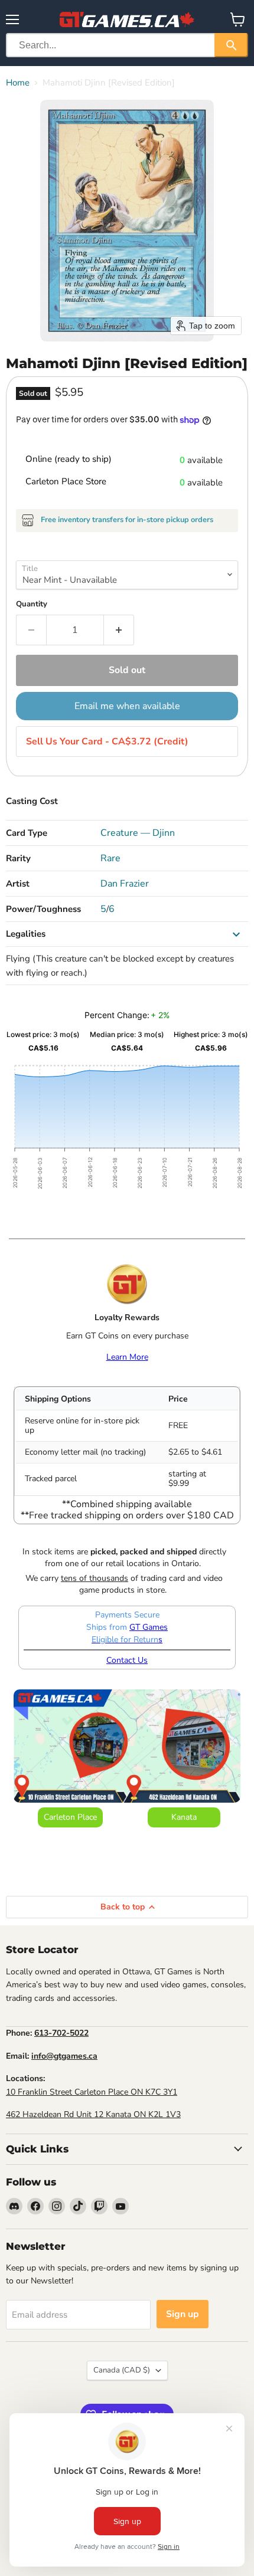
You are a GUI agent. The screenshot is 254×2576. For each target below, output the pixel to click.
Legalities (26, 934)
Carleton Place (70, 1817)
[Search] (231, 45)
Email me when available (127, 706)
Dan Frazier (125, 884)
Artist (18, 884)
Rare (110, 858)
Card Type (27, 833)
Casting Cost (32, 801)
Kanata (184, 1817)
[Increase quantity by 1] (119, 630)
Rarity (18, 858)
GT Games (149, 1627)
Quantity (32, 604)
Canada (122, 2370)
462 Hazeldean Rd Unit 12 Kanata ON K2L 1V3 (93, 2114)
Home (18, 83)
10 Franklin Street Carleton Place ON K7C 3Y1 (92, 2092)
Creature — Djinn (138, 833)
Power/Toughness (43, 909)
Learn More (127, 1357)
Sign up (183, 2314)
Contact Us (127, 1660)
